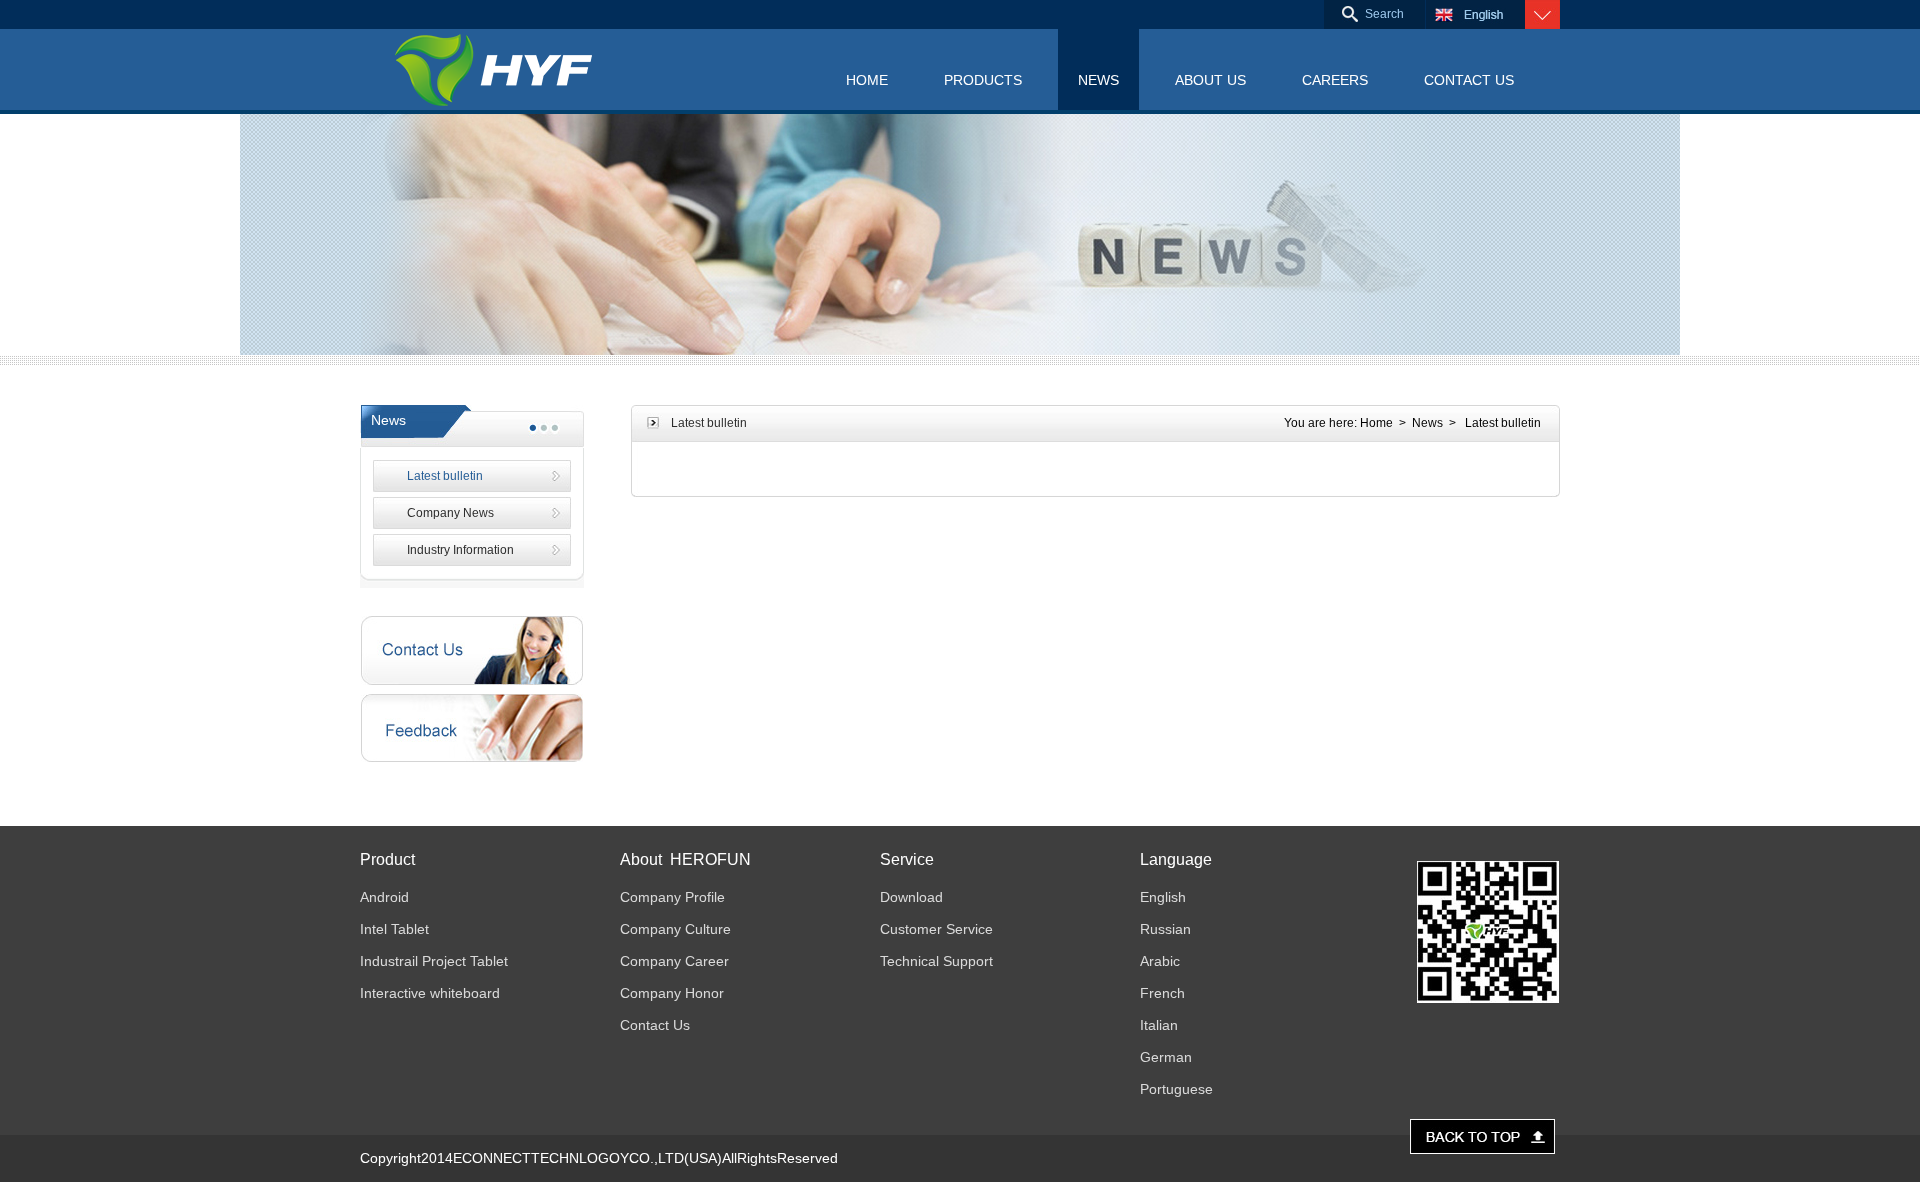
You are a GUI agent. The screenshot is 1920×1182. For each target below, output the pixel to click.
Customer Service (936, 929)
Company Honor (672, 993)
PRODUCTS (983, 80)
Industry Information (460, 550)
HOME (867, 80)
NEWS (1098, 80)
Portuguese (1176, 1089)
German (1166, 1057)
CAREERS (1335, 80)
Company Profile (672, 897)
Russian (1165, 929)
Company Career (674, 961)
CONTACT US (1469, 80)
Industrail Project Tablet (434, 961)
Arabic (1160, 961)
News (1427, 423)
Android (384, 897)
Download (911, 897)
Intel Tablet (394, 929)
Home (1376, 423)
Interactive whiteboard (430, 993)
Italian (1159, 1025)
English (1163, 897)
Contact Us (655, 1025)
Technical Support (936, 961)
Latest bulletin (445, 476)
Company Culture (675, 929)
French (1162, 993)
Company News (450, 513)
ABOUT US (1210, 80)
